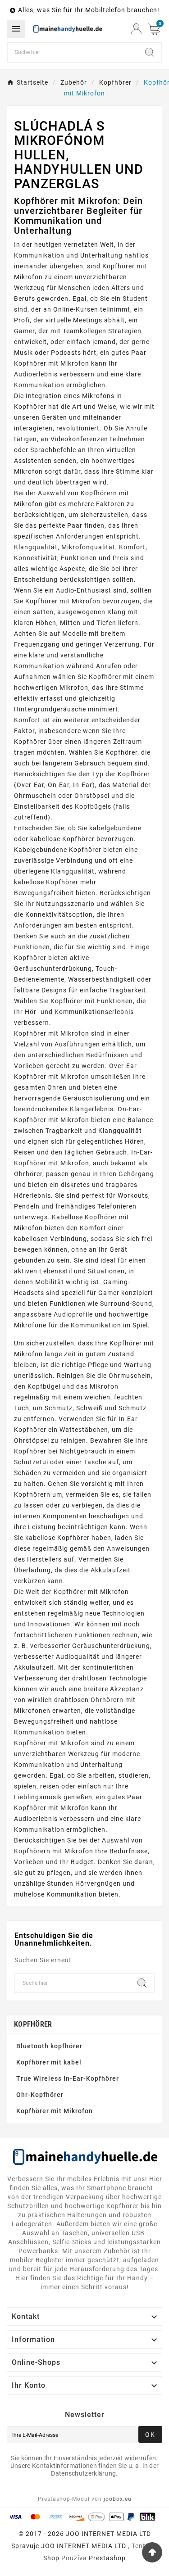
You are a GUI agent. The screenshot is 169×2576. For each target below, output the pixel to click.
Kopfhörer (33, 2024)
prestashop (107, 2558)
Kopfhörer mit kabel (49, 2062)
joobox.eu (118, 2499)
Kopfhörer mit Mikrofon (55, 2111)
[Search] (150, 52)
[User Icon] (136, 29)
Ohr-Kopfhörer (40, 2095)
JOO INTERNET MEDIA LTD (84, 2546)
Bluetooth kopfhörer (49, 2046)
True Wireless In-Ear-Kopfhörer (68, 2078)
